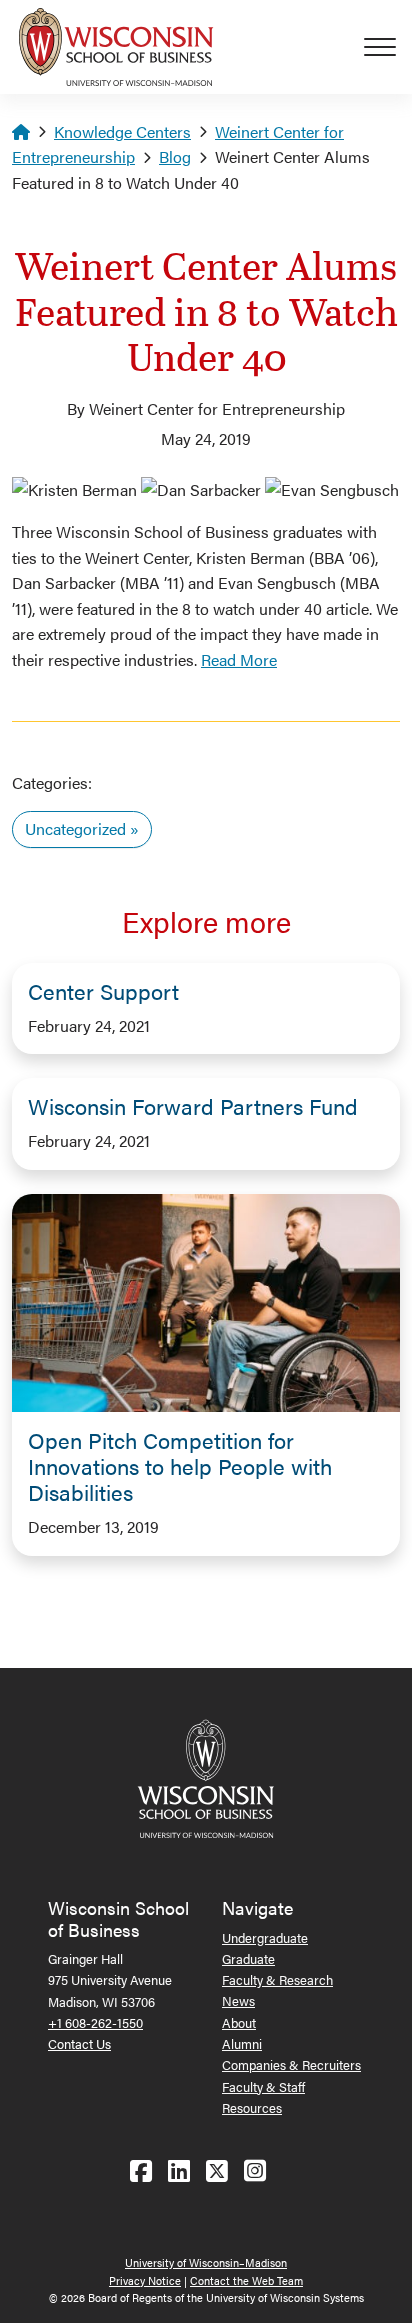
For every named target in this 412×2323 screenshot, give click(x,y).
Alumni (242, 2043)
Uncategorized (75, 828)
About (239, 2022)
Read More (239, 659)
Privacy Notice (145, 2280)
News (238, 2000)
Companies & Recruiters (291, 2064)
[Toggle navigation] (388, 47)
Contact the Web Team (246, 2280)
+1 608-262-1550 (95, 2022)
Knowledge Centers (122, 131)
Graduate (248, 1958)
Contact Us (79, 2043)
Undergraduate (265, 1937)
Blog (175, 156)
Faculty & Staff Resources (263, 2097)
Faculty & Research (277, 1979)
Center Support (103, 991)
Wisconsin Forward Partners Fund (193, 1106)
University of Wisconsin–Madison (206, 2262)
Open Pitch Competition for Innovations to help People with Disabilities (180, 1466)
